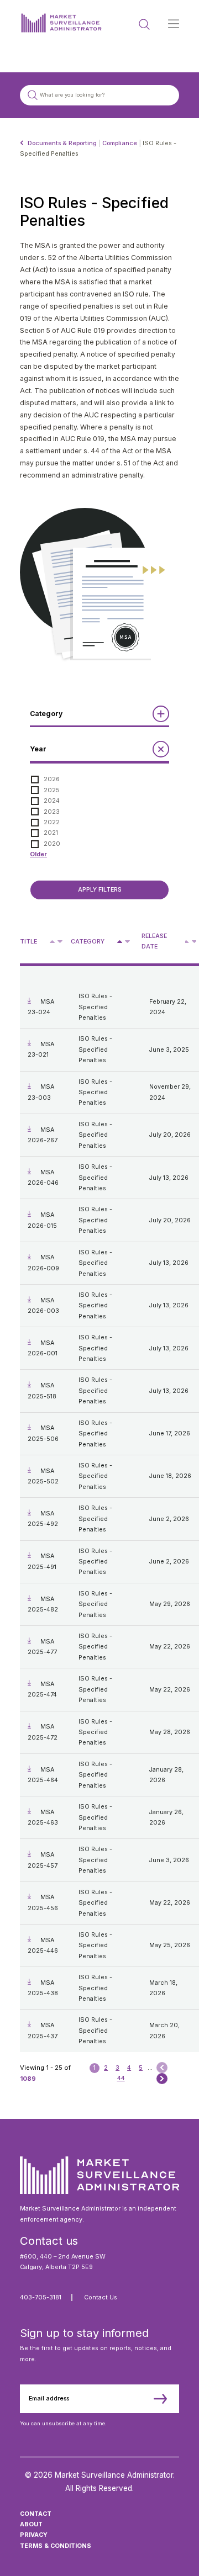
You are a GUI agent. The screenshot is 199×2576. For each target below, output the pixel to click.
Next (162, 2078)
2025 (52, 790)
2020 (52, 844)
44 (121, 2078)
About (31, 2524)
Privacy (34, 2535)
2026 (52, 779)
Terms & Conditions (56, 2546)
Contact (36, 2514)
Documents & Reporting (62, 143)
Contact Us (101, 2297)
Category (88, 942)
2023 (52, 812)
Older (38, 854)
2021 (51, 833)
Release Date (154, 941)
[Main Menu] (174, 24)
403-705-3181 (41, 2297)
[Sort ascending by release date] (187, 942)
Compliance (120, 143)
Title (28, 942)
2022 (52, 822)
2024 (52, 801)
